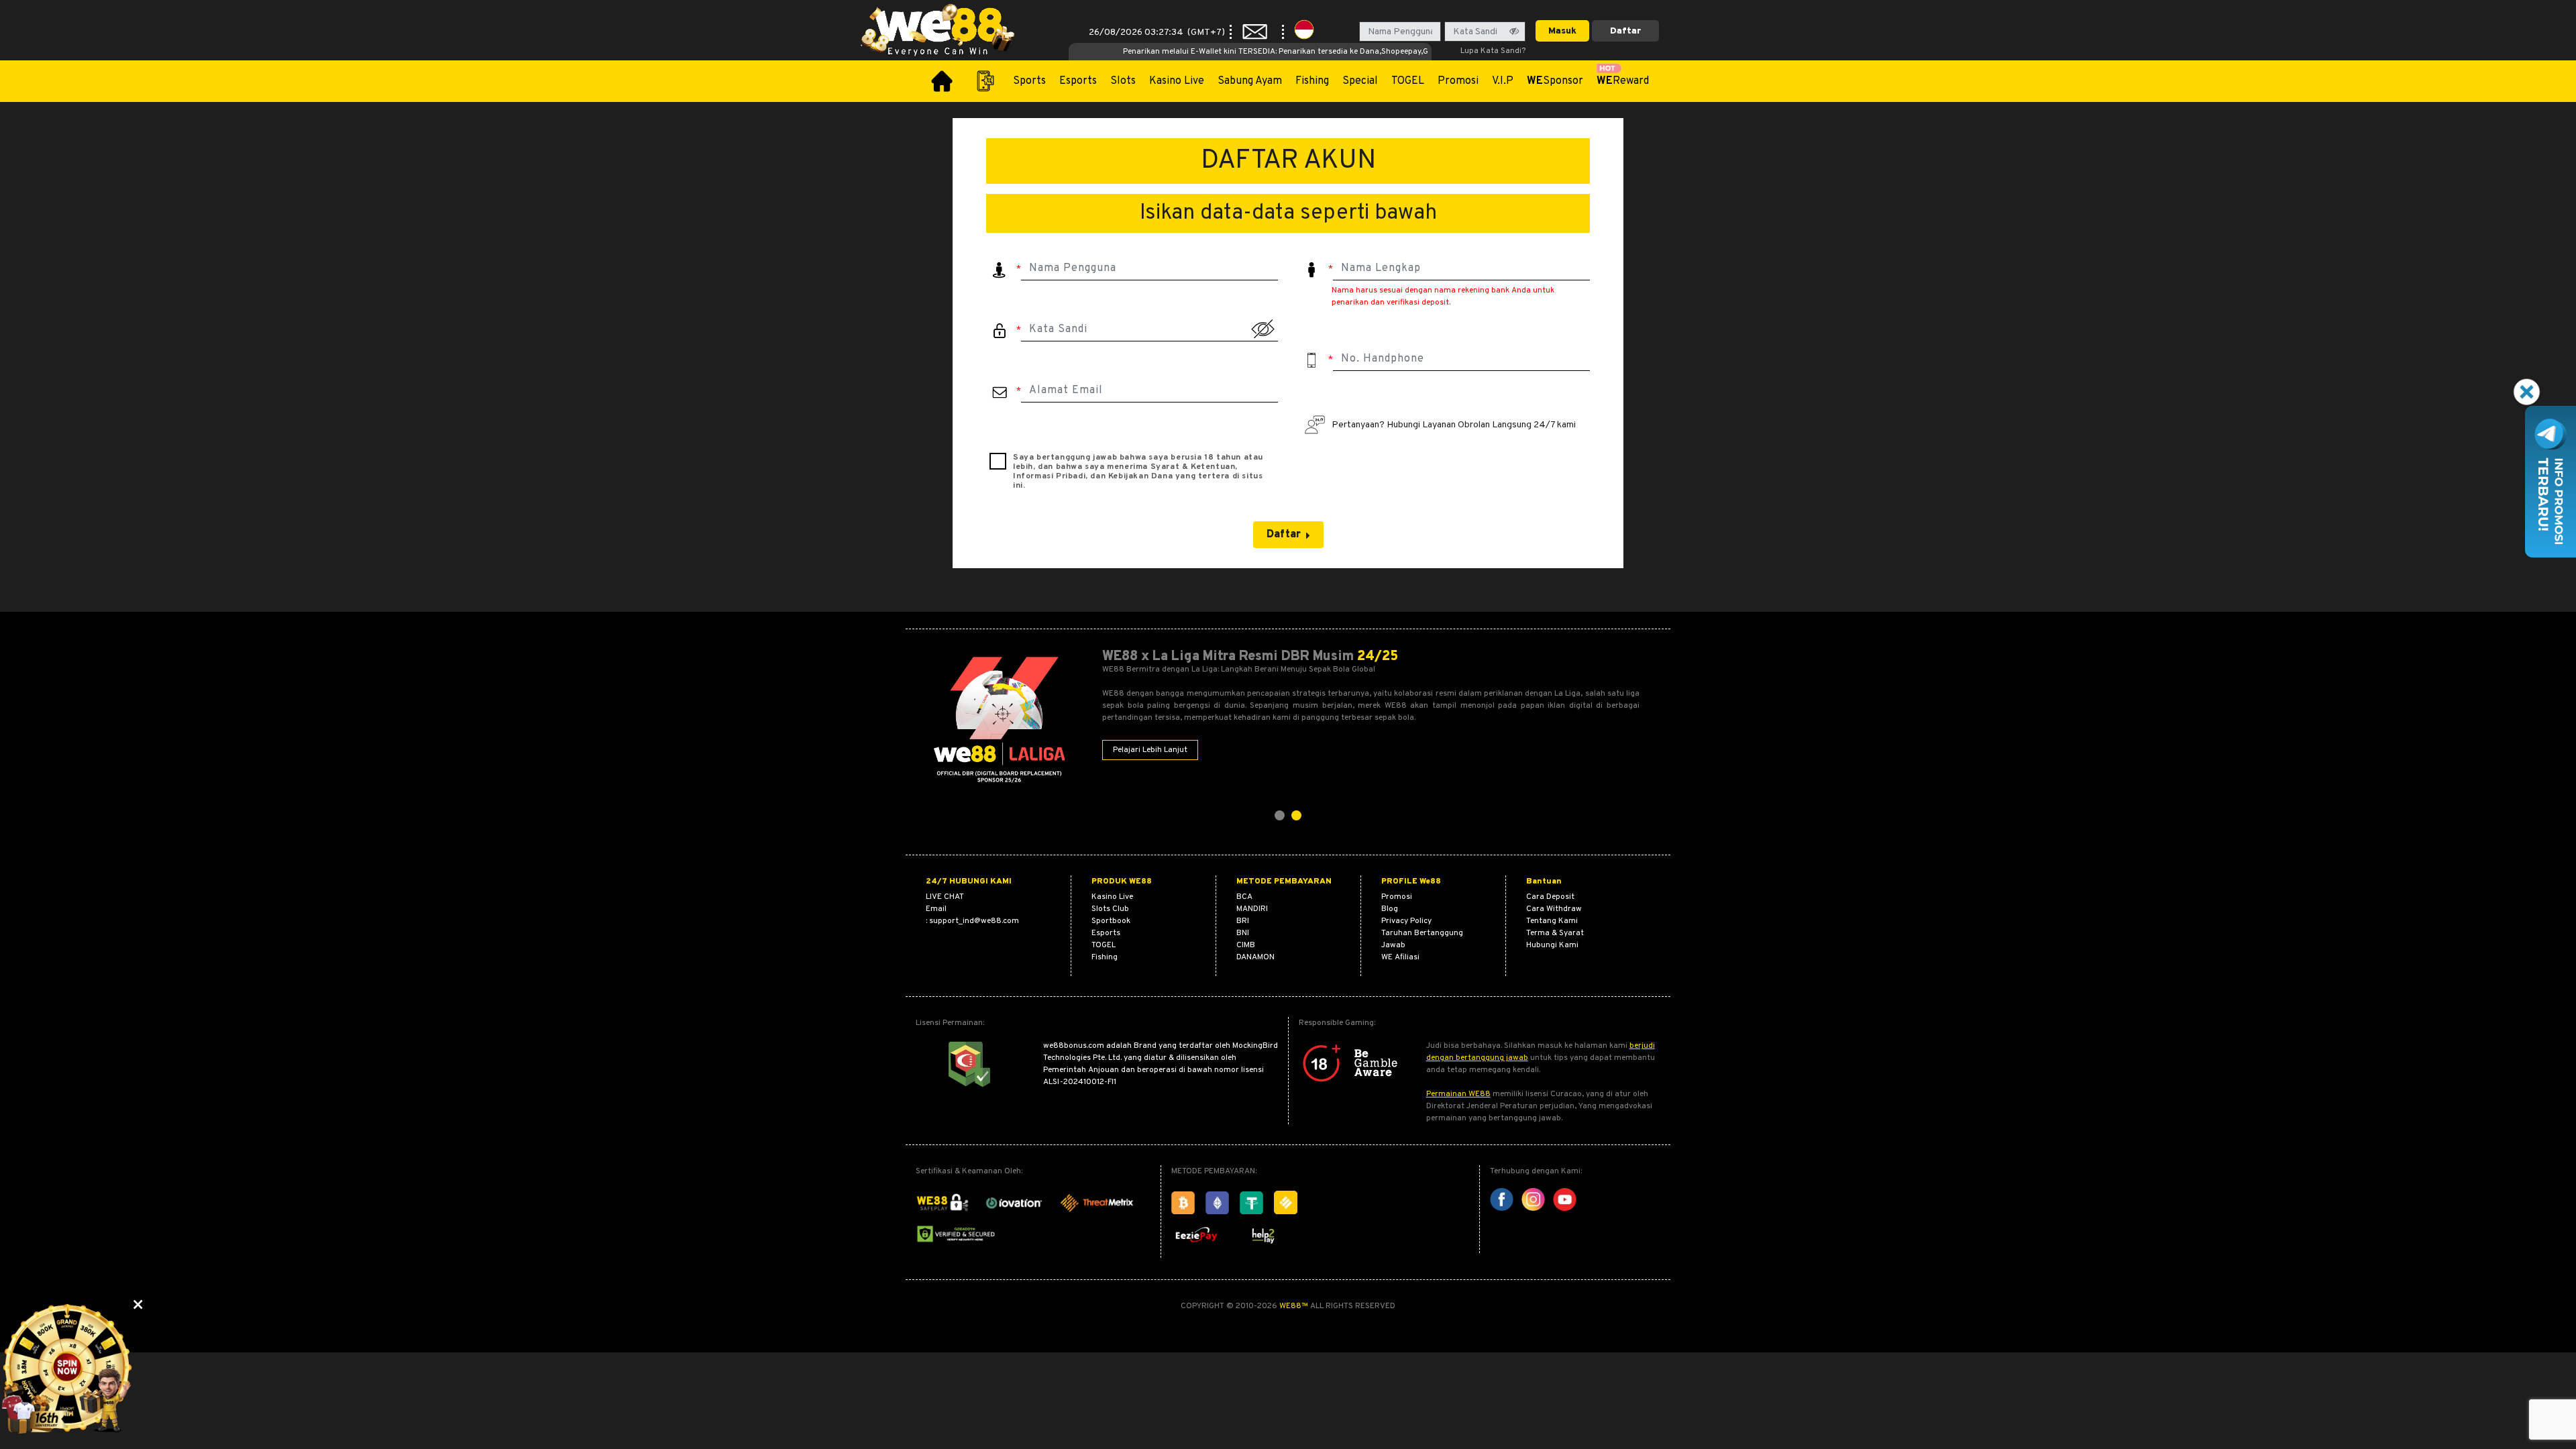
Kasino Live (1177, 81)
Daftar (1625, 31)
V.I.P (1503, 81)
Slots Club (1110, 909)
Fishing (1312, 81)
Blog (1390, 909)
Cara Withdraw (1554, 909)
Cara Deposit (1550, 897)
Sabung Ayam (1250, 81)
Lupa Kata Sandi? (1493, 51)
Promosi (1458, 81)
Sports (1029, 81)
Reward (1623, 81)
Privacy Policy (1406, 921)
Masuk (1562, 31)
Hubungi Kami (1552, 945)
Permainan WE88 (1458, 1094)
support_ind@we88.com (974, 921)
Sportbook (1111, 921)
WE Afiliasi (1400, 957)
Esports (1078, 81)
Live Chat (945, 897)
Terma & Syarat (1555, 933)
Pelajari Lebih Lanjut (1150, 750)
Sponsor (1555, 81)
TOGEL (1408, 81)
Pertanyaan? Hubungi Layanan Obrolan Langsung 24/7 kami (1454, 425)
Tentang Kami (1552, 921)
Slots (1123, 81)
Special (1360, 81)
